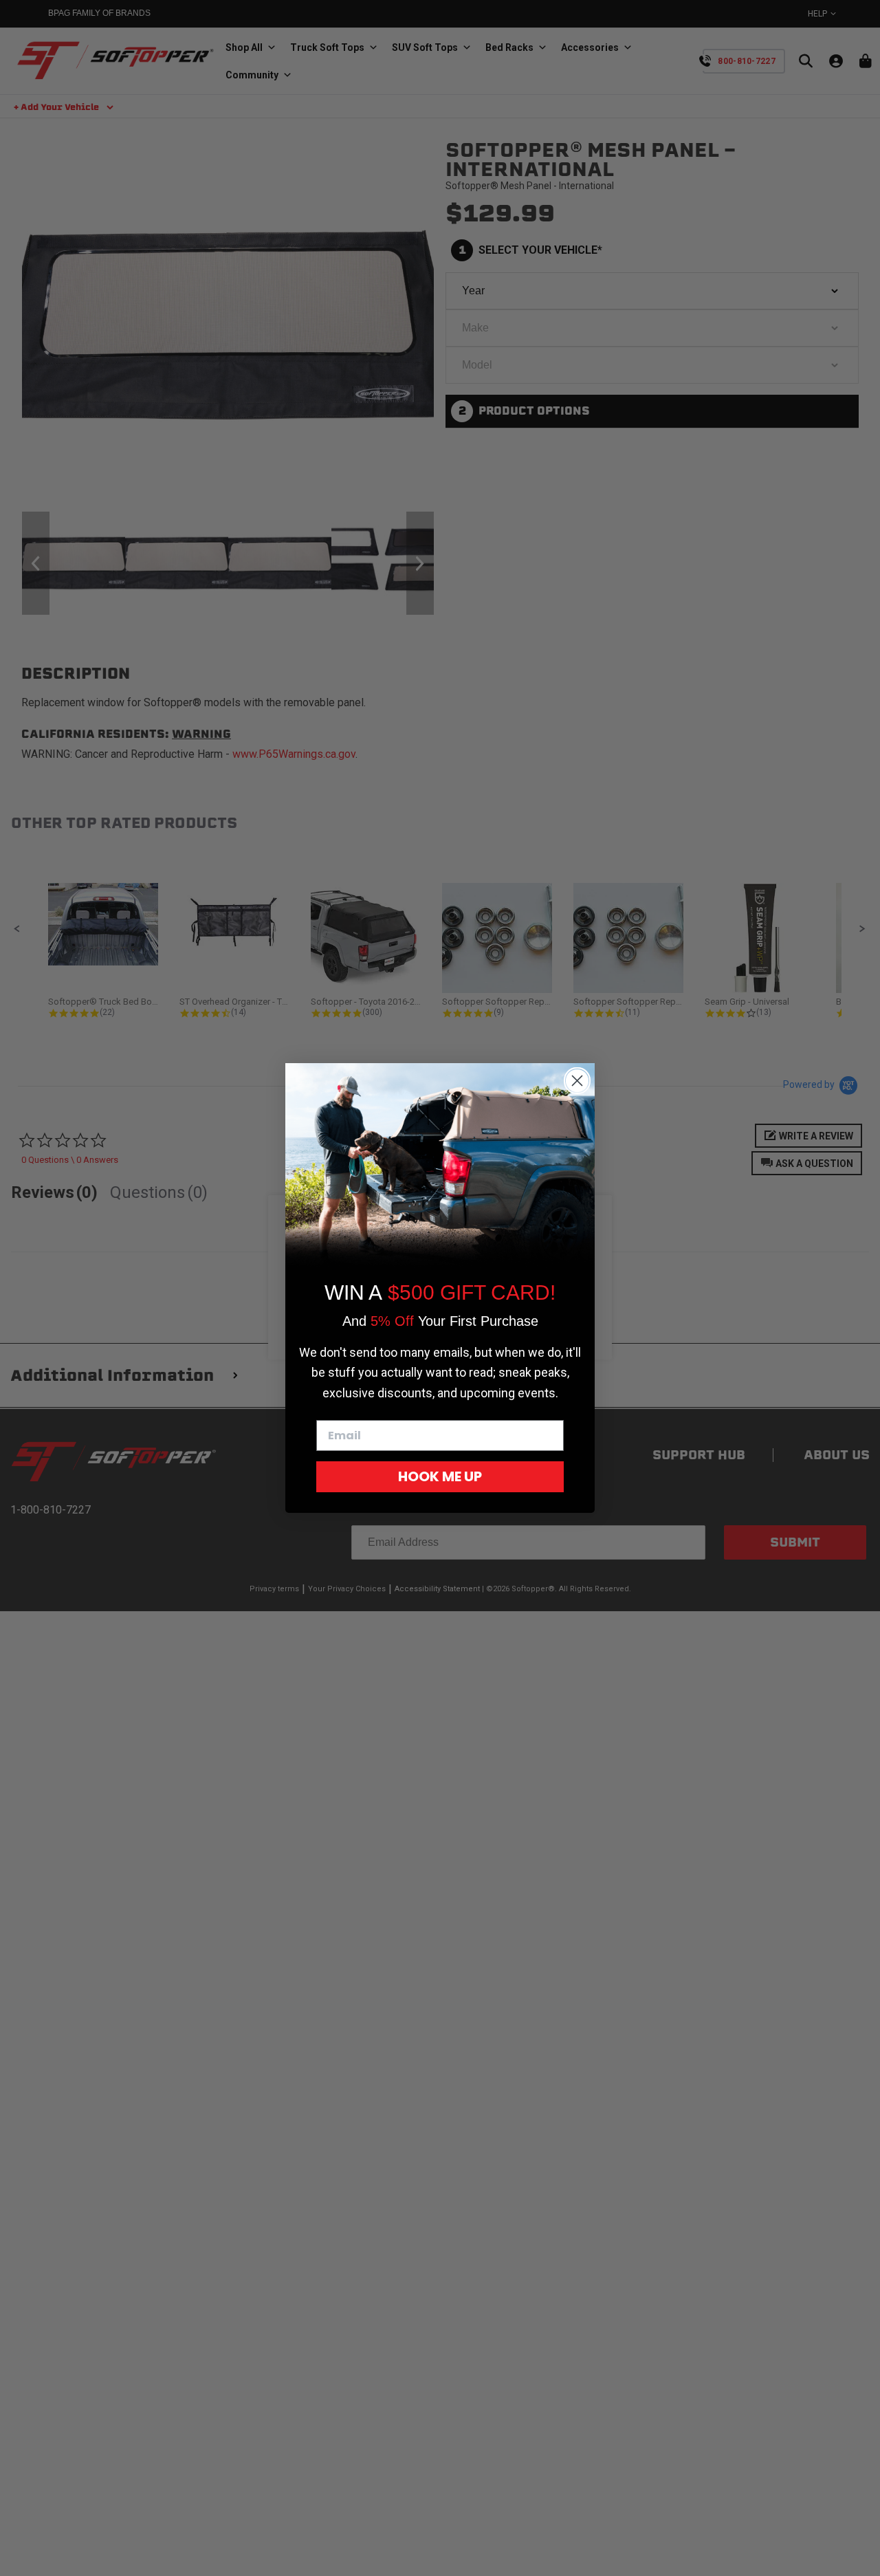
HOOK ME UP (440, 1476)
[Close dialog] (577, 1081)
